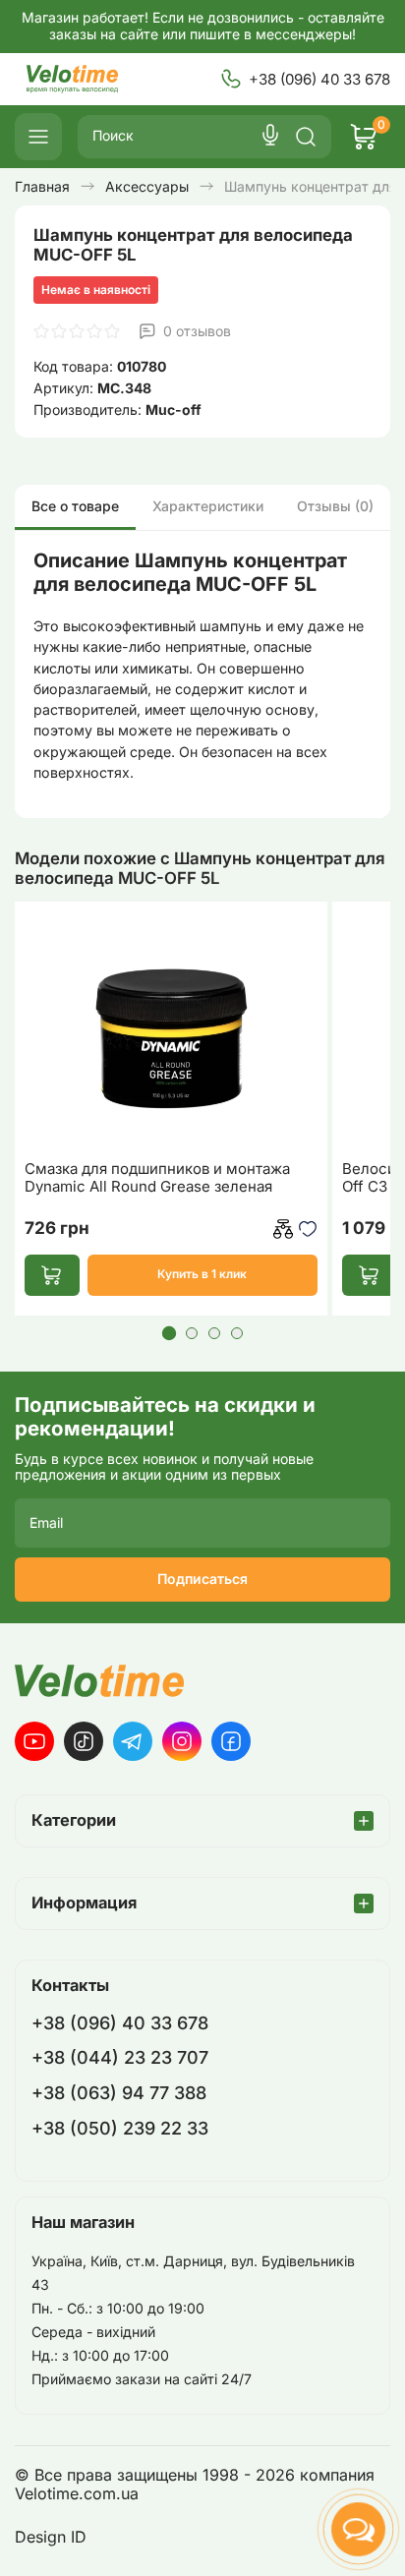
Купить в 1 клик (202, 1274)
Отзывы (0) (335, 506)
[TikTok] (84, 1741)
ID (79, 2537)
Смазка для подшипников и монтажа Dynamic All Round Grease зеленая (157, 1178)
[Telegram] (133, 1741)
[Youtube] (34, 1741)
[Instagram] (182, 1741)
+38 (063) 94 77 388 (119, 2093)
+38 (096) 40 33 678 (319, 79)
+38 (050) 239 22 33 (120, 2128)
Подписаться (202, 1579)
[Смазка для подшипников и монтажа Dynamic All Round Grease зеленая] (171, 1028)
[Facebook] (231, 1741)
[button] (168, 1332)
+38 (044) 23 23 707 (120, 2057)
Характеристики (208, 506)
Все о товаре (75, 506)
